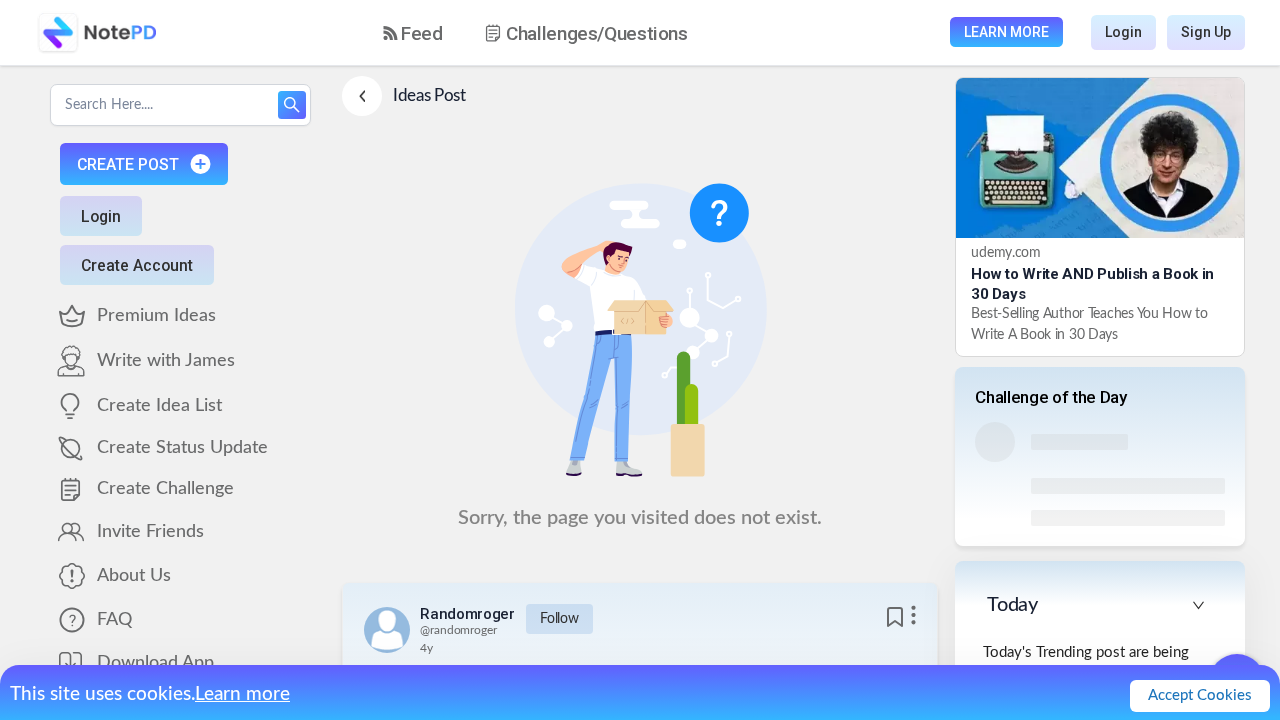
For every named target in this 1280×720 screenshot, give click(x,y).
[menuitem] (413, 33)
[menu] (553, 33)
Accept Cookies (1200, 695)
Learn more (242, 694)
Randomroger (467, 614)
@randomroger (458, 630)
